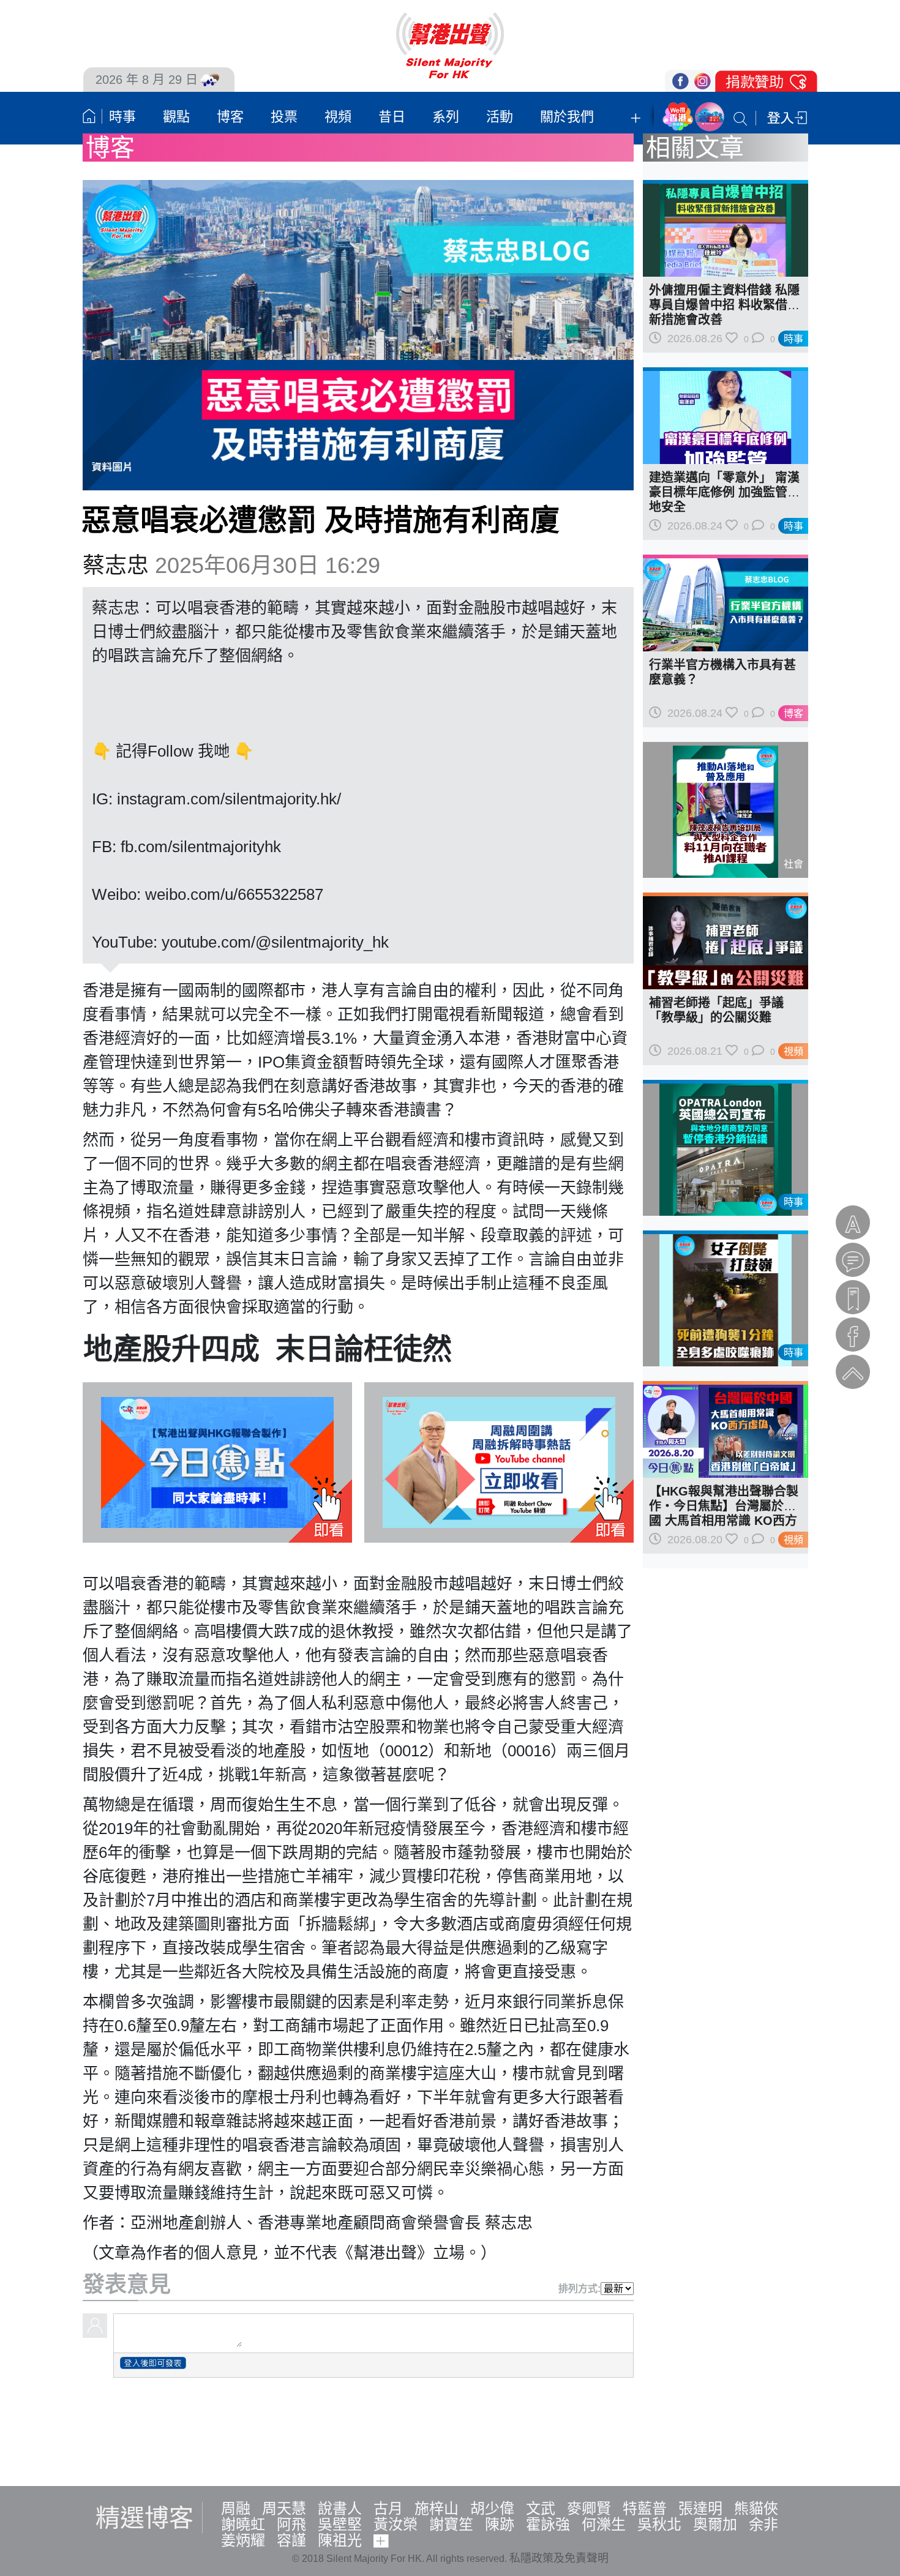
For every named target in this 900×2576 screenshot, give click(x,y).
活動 (500, 117)
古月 (388, 2508)
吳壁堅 (340, 2524)
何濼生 (604, 2524)
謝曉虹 (243, 2524)
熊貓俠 (756, 2508)
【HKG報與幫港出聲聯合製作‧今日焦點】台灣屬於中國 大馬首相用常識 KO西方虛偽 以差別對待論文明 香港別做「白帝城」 (724, 1521)
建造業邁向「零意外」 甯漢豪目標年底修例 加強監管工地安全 (724, 492)
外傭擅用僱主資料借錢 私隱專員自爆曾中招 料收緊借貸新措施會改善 (724, 305)
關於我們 (567, 117)
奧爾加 (715, 2524)
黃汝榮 (396, 2524)
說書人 (340, 2508)
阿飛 (291, 2524)
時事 (122, 117)
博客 (230, 117)
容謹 (291, 2540)
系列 (446, 117)
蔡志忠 (116, 565)
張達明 (700, 2508)
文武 (541, 2508)
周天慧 (284, 2508)
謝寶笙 (451, 2524)
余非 (763, 2524)
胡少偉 (492, 2508)
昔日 (392, 117)
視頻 (338, 117)
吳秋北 (659, 2524)
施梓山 (437, 2508)
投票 (284, 117)
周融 (236, 2508)
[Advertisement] (450, 2430)
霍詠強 (548, 2524)
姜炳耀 (243, 2540)
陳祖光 (340, 2540)
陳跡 (500, 2524)
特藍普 (645, 2508)
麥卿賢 (589, 2508)
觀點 (176, 117)
